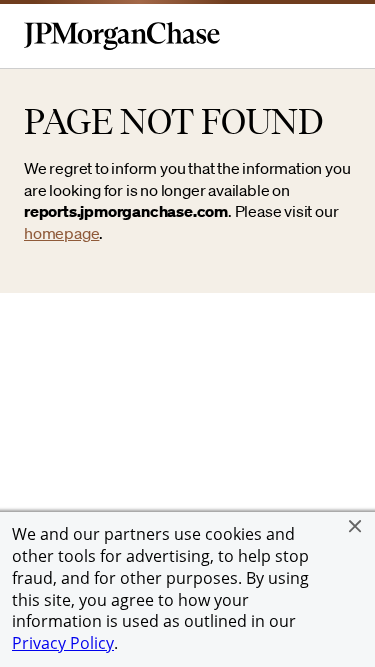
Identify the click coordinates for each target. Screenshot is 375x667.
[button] (355, 526)
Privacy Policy (63, 643)
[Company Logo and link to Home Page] (122, 46)
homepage (61, 233)
